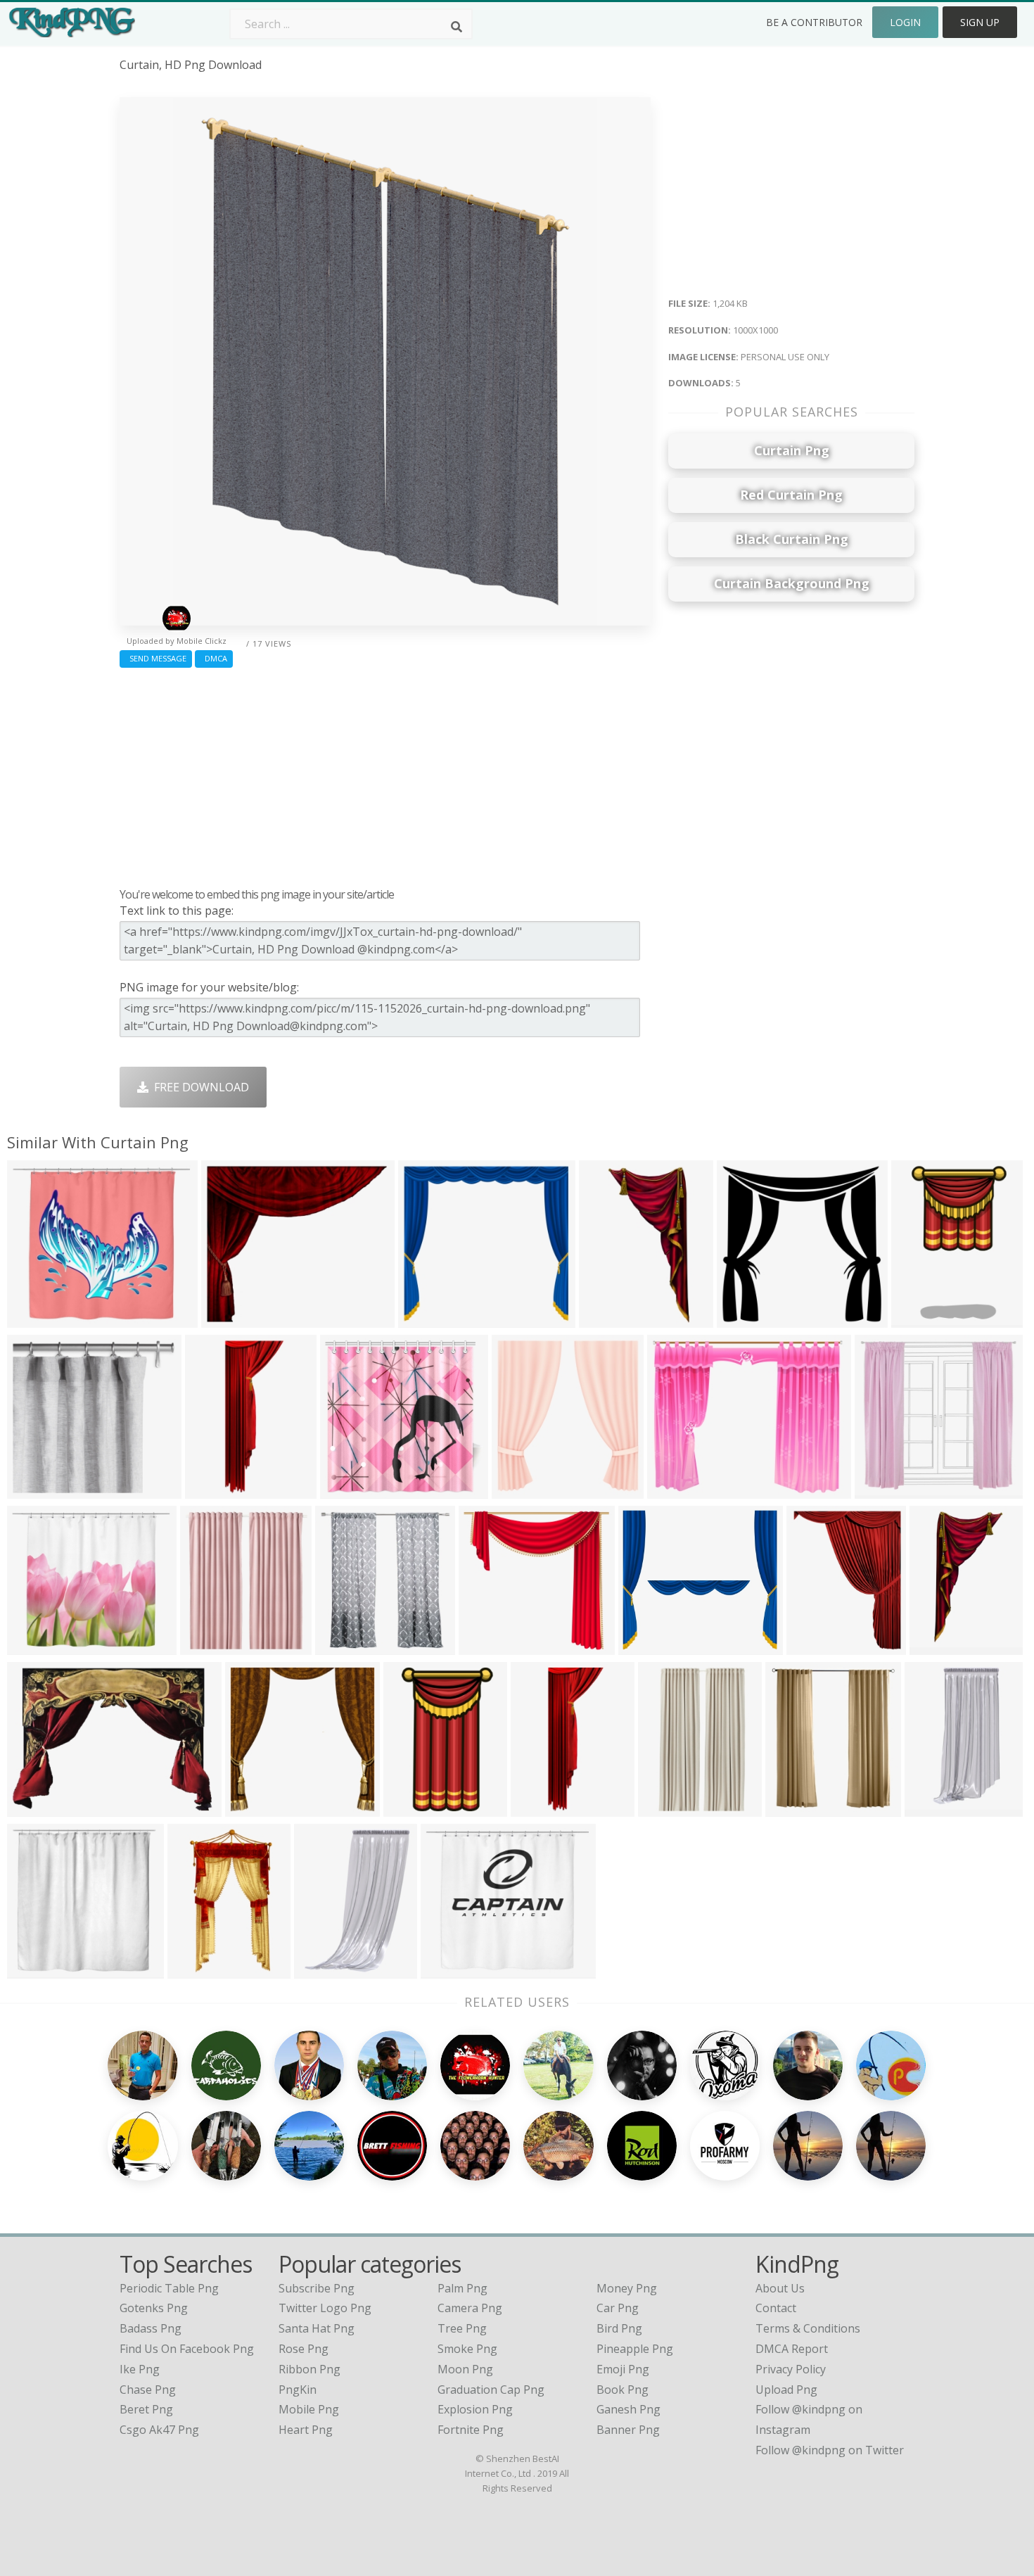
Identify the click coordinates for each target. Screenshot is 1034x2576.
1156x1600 (199, 1970)
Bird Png (619, 2328)
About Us (780, 2288)
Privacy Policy (791, 2369)
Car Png (618, 2308)
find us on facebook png (187, 2349)
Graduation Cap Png (491, 2390)
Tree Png (462, 2328)
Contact (776, 2308)
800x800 (346, 1490)
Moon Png (465, 2369)
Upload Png (786, 2390)
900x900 (792, 1808)
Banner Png (628, 2430)
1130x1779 (415, 1808)
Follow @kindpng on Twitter (830, 2450)
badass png (151, 2328)
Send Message (156, 658)
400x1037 (540, 1808)
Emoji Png (623, 2369)
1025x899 (36, 1319)
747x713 (881, 1490)
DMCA (214, 658)
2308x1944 (233, 1319)
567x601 (342, 1646)
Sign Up (980, 22)
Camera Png (470, 2308)
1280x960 (934, 1808)
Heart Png (306, 2430)
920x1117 (214, 1490)
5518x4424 (679, 1490)
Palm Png (462, 2288)
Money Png (627, 2288)
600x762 (33, 1808)
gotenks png (154, 2308)
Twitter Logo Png (325, 2308)
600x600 (33, 1970)
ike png (140, 2369)
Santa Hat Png (317, 2328)
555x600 (518, 1490)
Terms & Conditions (808, 2328)
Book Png (623, 2390)
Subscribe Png (317, 2288)
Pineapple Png (635, 2349)
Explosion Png (475, 2409)
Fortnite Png (471, 2430)
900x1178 (816, 1646)
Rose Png (304, 2349)
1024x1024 (39, 1490)
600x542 (645, 1646)
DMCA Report (792, 2349)
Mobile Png (309, 2409)
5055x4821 (491, 1646)
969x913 (425, 1319)
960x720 (320, 1970)
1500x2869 (611, 1319)
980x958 (743, 1319)
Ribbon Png (309, 2369)
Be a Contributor (814, 22)
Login (905, 22)
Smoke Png (467, 2349)
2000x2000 (212, 1646)
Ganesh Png (628, 2409)
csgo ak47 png (159, 2430)
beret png (146, 2409)
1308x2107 (923, 1319)
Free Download (199, 1087)
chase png (148, 2390)
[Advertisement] (385, 774)
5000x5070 (257, 1808)
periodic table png (169, 2288)
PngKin (298, 2390)
